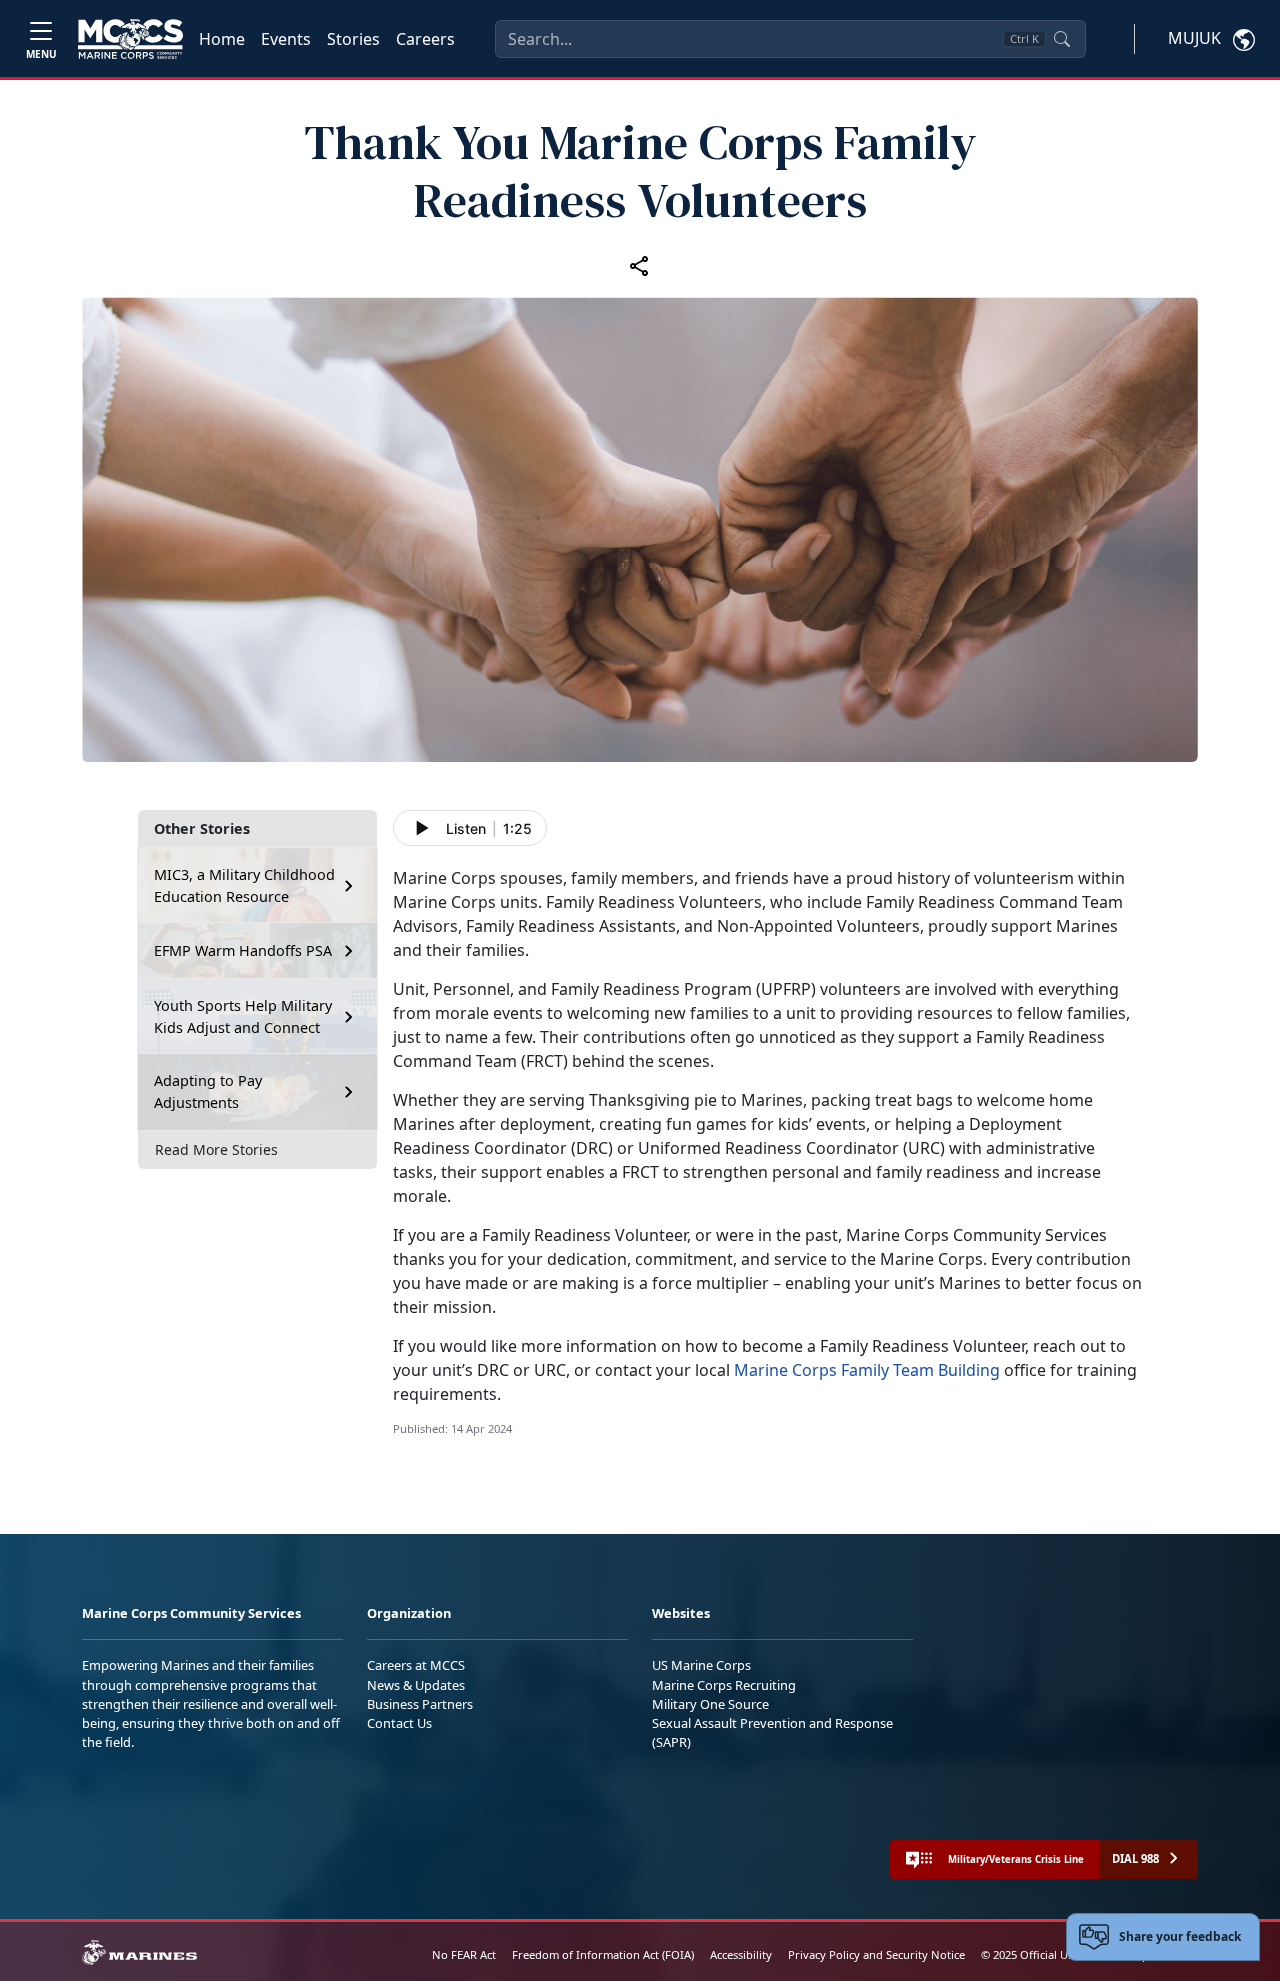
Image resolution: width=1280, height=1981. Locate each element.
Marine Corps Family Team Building (867, 1370)
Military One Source (710, 1704)
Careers (425, 39)
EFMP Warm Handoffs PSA (243, 950)
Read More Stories (216, 1149)
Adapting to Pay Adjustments (208, 1091)
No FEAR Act (464, 1954)
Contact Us (399, 1723)
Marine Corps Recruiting (724, 1685)
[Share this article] (640, 265)
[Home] (130, 39)
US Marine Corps (701, 1665)
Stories (353, 39)
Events (286, 39)
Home (222, 39)
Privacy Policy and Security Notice (876, 1954)
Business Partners (420, 1704)
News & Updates (416, 1685)
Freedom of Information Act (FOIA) (603, 1954)
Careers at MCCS (416, 1665)
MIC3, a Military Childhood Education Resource (244, 885)
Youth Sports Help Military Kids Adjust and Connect (243, 1016)
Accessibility (741, 1954)
